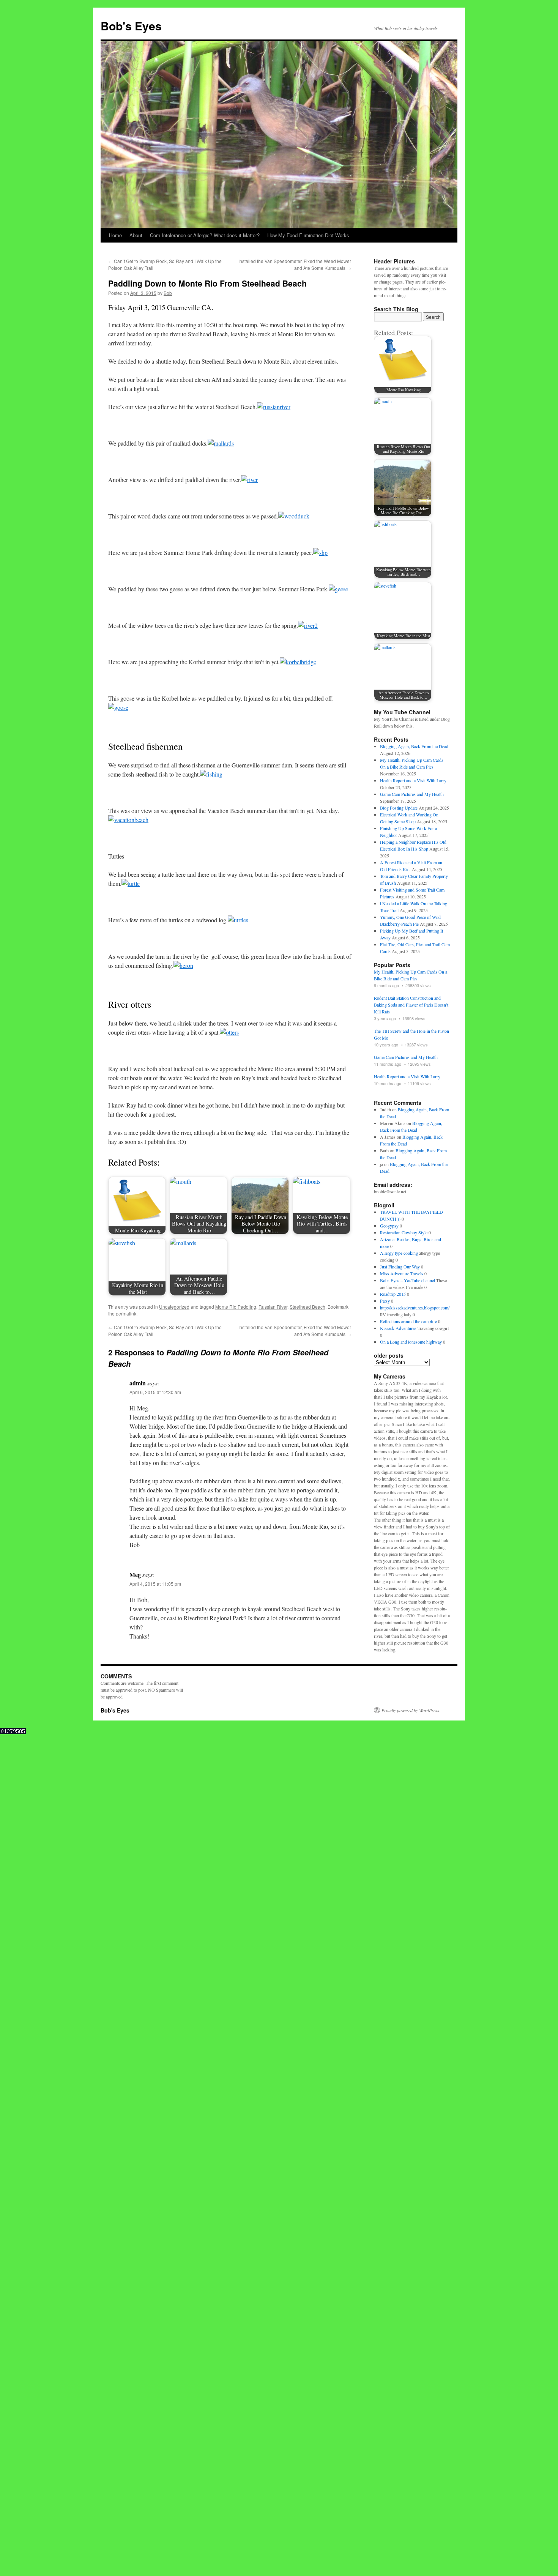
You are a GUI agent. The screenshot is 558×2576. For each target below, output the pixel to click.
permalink (126, 1313)
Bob (168, 293)
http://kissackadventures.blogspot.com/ (415, 1308)
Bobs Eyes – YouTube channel (407, 1280)
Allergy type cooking (399, 1253)
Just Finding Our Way (400, 1267)
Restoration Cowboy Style (404, 1232)
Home (115, 235)
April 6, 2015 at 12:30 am (155, 1392)
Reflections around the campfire (408, 1321)
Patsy (385, 1301)
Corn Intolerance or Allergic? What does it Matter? (205, 235)
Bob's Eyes (131, 26)
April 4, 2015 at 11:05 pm (155, 1584)
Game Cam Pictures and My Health (412, 794)
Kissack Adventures (398, 1328)
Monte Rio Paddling (236, 1307)
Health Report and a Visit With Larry (413, 780)
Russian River (273, 1307)
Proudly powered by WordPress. (411, 1710)
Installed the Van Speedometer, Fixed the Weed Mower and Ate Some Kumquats (295, 264)
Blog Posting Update (399, 808)
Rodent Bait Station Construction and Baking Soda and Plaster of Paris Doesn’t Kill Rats (411, 1005)
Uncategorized (174, 1307)
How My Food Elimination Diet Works (308, 235)
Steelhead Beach (307, 1307)
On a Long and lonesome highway (411, 1342)
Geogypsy (389, 1226)
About (136, 235)
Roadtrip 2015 (393, 1294)
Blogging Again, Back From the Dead (414, 746)
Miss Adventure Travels (402, 1273)
